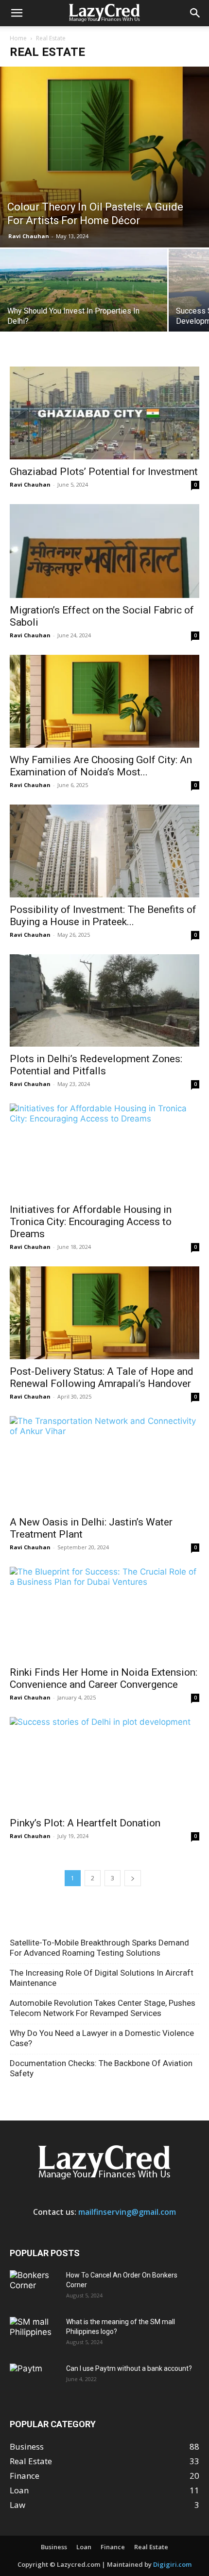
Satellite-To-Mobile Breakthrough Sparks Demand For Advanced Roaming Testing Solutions (99, 1948)
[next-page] (133, 1878)
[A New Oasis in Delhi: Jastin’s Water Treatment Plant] (104, 1463)
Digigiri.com (172, 2564)
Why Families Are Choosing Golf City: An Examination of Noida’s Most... (101, 766)
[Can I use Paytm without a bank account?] (34, 2381)
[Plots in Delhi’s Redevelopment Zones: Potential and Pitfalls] (104, 1001)
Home (18, 38)
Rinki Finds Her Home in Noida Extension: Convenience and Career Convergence (104, 1678)
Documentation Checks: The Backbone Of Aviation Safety (101, 2068)
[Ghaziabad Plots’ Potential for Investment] (104, 413)
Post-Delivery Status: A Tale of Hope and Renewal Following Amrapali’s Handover (102, 1377)
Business (54, 2547)
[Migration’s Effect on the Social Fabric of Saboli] (104, 551)
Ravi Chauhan (29, 236)
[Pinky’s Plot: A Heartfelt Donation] (104, 1764)
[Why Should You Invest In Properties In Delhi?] (84, 311)
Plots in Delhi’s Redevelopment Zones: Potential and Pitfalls (96, 1065)
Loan (84, 2547)
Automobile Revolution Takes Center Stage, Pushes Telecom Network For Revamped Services (103, 2008)
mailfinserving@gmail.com (127, 2212)
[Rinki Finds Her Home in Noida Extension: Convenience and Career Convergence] (104, 1614)
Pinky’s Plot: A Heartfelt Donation (85, 1823)
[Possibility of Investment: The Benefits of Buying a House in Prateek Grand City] (104, 851)
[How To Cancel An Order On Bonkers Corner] (34, 2287)
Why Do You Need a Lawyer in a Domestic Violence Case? (102, 2038)
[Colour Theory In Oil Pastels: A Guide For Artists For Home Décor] (104, 157)
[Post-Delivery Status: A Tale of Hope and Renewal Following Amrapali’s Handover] (104, 1313)
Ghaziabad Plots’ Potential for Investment (104, 472)
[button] (17, 13)
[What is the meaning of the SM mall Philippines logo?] (34, 2334)
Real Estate (151, 2547)
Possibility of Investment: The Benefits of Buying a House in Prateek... (103, 916)
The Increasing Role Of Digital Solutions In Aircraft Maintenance (102, 1978)
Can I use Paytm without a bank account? (129, 2368)
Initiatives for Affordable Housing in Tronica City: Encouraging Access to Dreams (91, 1222)
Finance (113, 2547)
